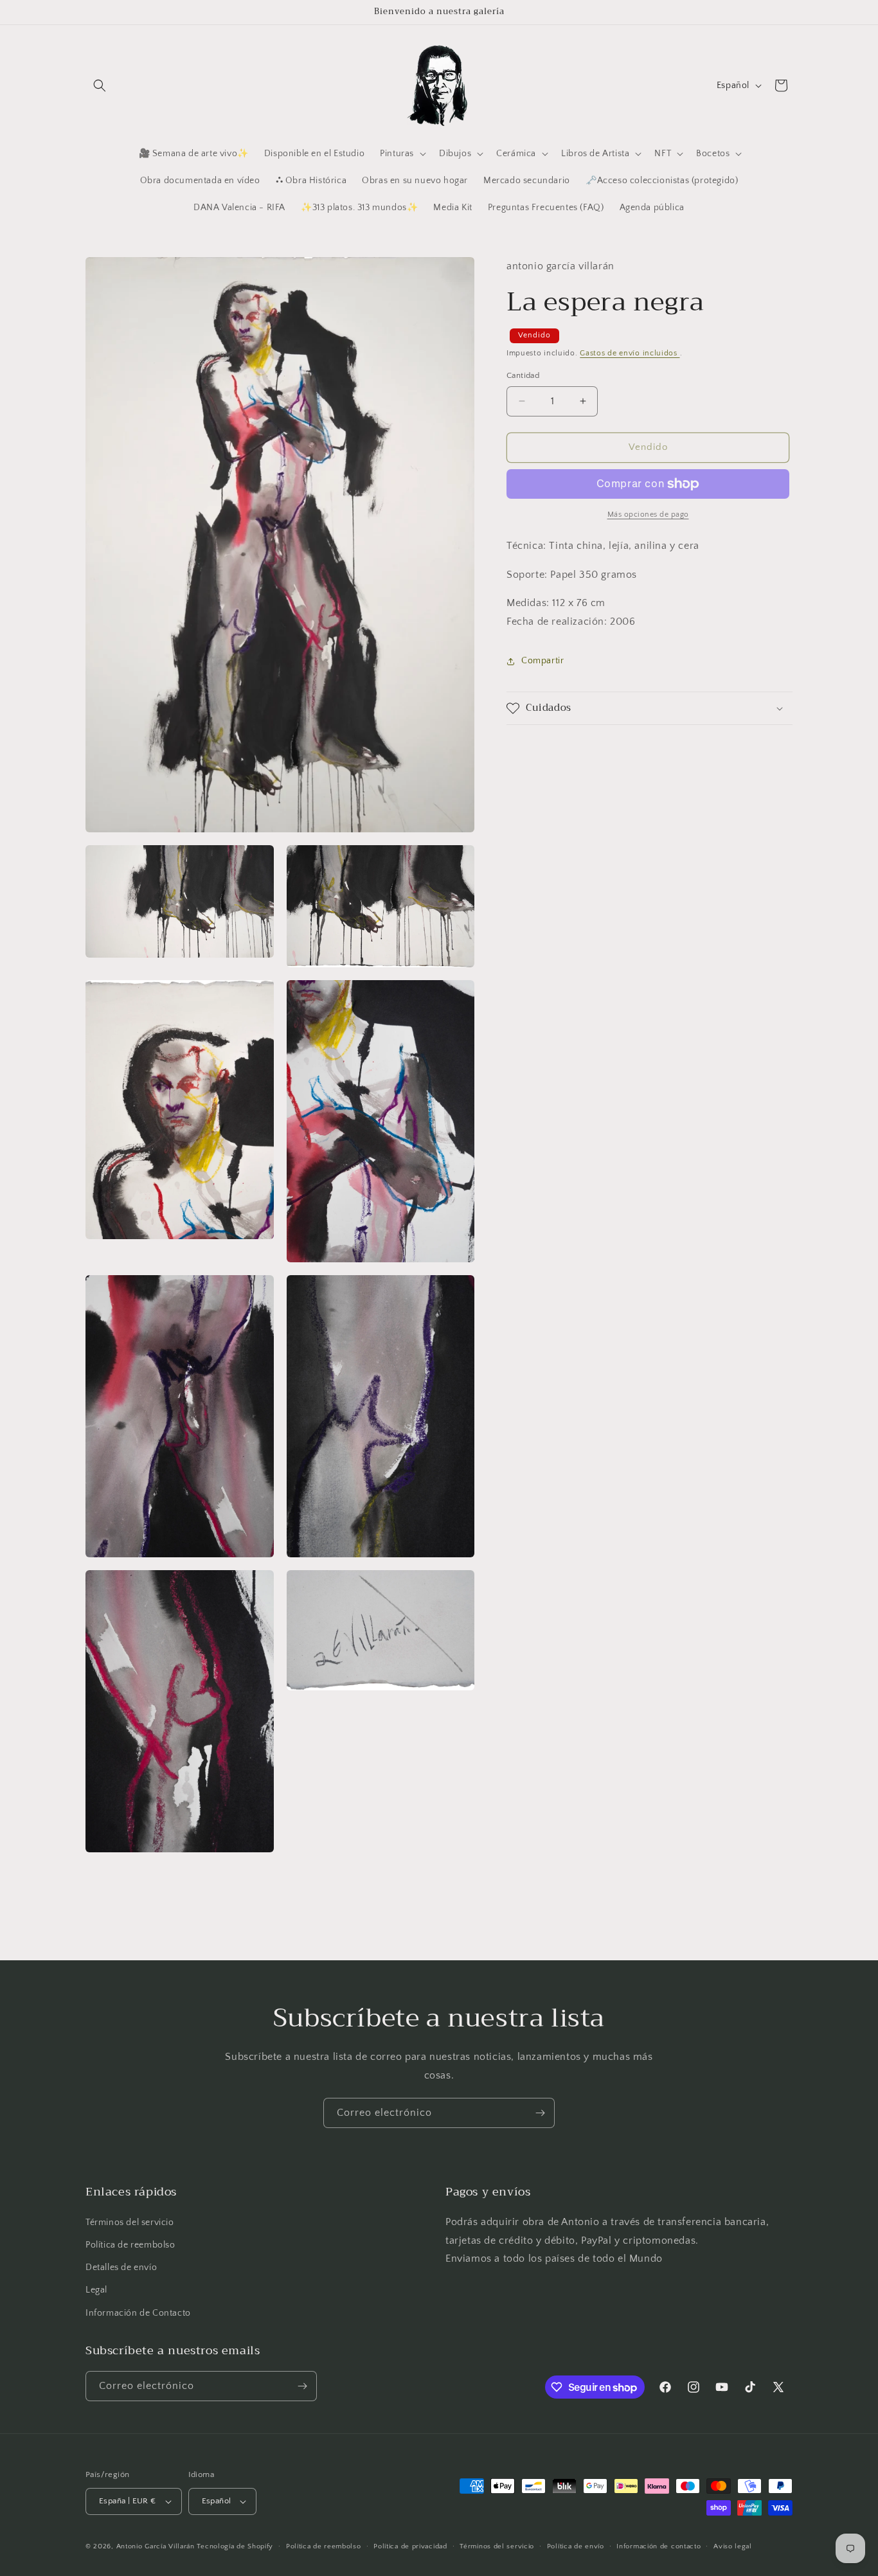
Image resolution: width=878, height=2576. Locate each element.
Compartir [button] (542, 661)
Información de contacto (658, 2546)
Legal (96, 2290)
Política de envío (576, 2546)
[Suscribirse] (540, 2113)
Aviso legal (733, 2546)
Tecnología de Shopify (235, 2546)
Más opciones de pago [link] (648, 514)
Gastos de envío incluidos (630, 353)
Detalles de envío (121, 2267)
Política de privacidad (410, 2546)
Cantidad (523, 375)
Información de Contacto (138, 2312)
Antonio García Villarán (156, 2546)
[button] (100, 85)
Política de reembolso (130, 2244)
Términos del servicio (130, 2222)
